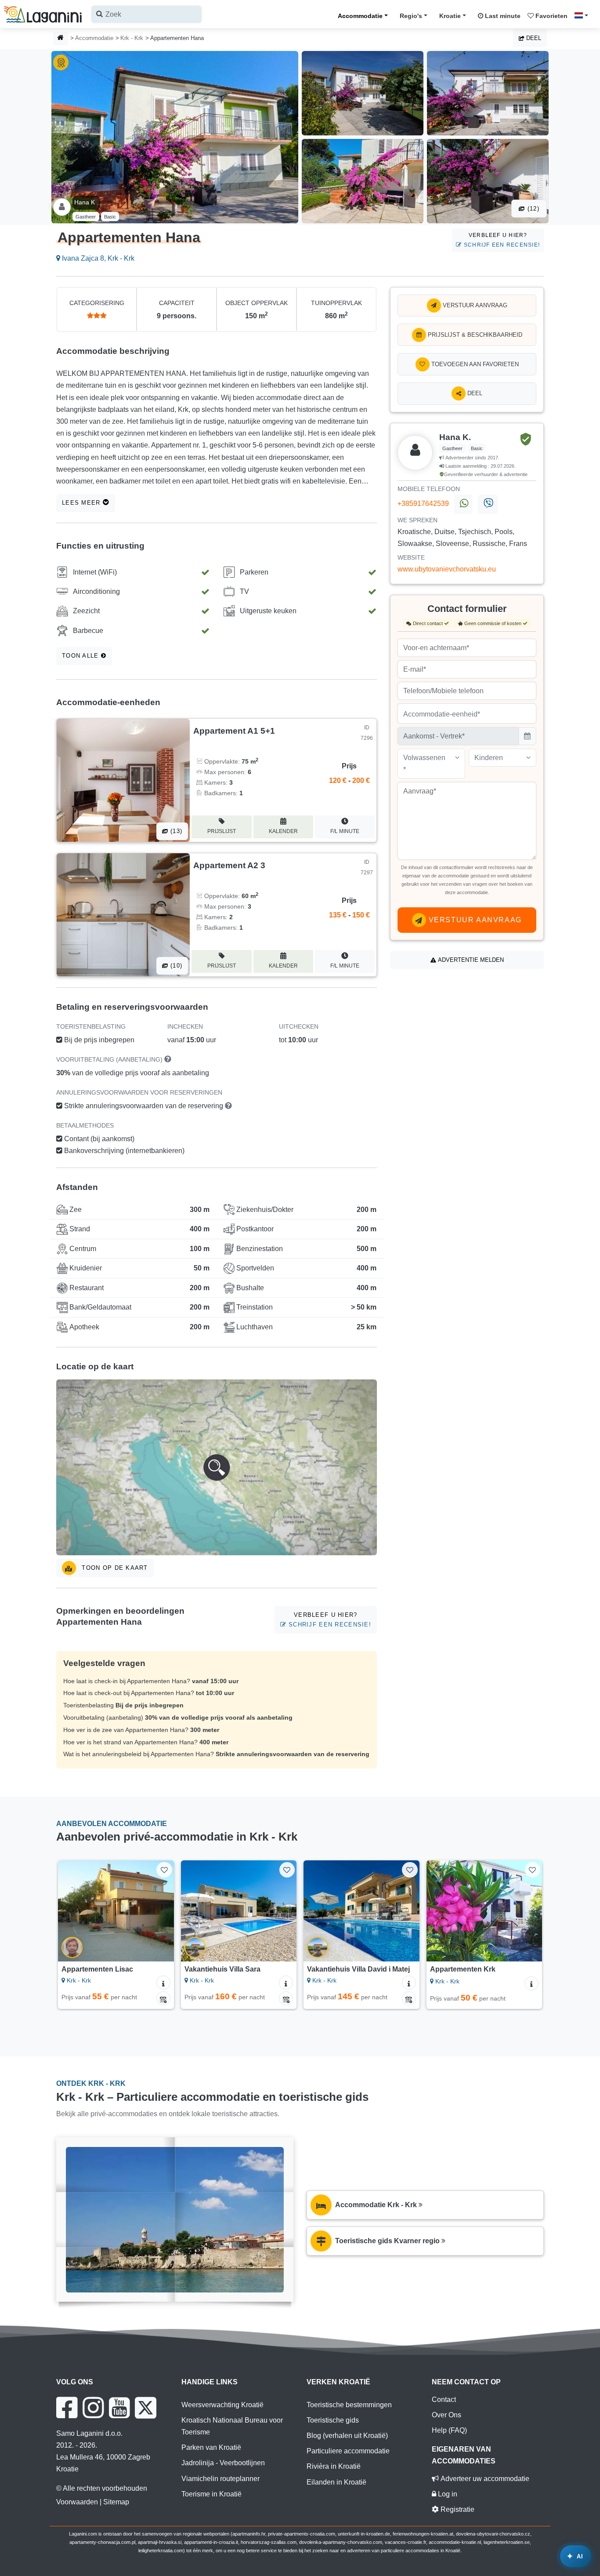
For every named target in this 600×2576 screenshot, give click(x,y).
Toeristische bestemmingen (349, 2405)
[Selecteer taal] (584, 15)
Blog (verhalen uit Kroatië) (347, 2436)
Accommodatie (360, 16)
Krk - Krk (132, 38)
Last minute (502, 16)
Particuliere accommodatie (348, 2451)
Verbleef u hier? (501, 240)
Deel (533, 38)
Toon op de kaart (114, 1568)
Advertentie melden (470, 960)
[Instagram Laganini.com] (93, 2408)
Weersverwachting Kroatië (222, 2405)
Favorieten (551, 16)
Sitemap (116, 2502)
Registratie (457, 2509)
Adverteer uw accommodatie (484, 2479)
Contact (444, 2400)
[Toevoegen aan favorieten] (164, 1870)
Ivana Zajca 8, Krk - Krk (97, 258)
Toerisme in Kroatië (211, 2494)
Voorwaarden (77, 2502)
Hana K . (86, 202)
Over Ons (446, 2415)
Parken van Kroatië (211, 2447)
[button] (217, 1467)
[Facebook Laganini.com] (67, 2408)
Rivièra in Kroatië (334, 2466)
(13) (175, 831)
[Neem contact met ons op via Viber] (488, 504)
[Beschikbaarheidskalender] (163, 1998)
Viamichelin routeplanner (220, 2479)
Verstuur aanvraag (474, 305)
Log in (447, 2494)
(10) (175, 966)
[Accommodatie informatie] (163, 1983)
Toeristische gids (333, 2420)
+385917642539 (423, 504)
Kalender (283, 831)
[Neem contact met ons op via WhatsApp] (463, 504)
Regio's (411, 16)
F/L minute (345, 831)
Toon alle (81, 656)
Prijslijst (222, 831)
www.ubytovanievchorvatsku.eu (447, 569)
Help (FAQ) (449, 2430)
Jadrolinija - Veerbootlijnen (223, 2463)
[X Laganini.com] (146, 2408)
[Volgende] (161, 1911)
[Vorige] (71, 1911)
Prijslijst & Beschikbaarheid (474, 335)
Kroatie (450, 16)
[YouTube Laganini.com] (119, 2408)
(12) (532, 209)
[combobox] (146, 14)
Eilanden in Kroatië (336, 2482)
